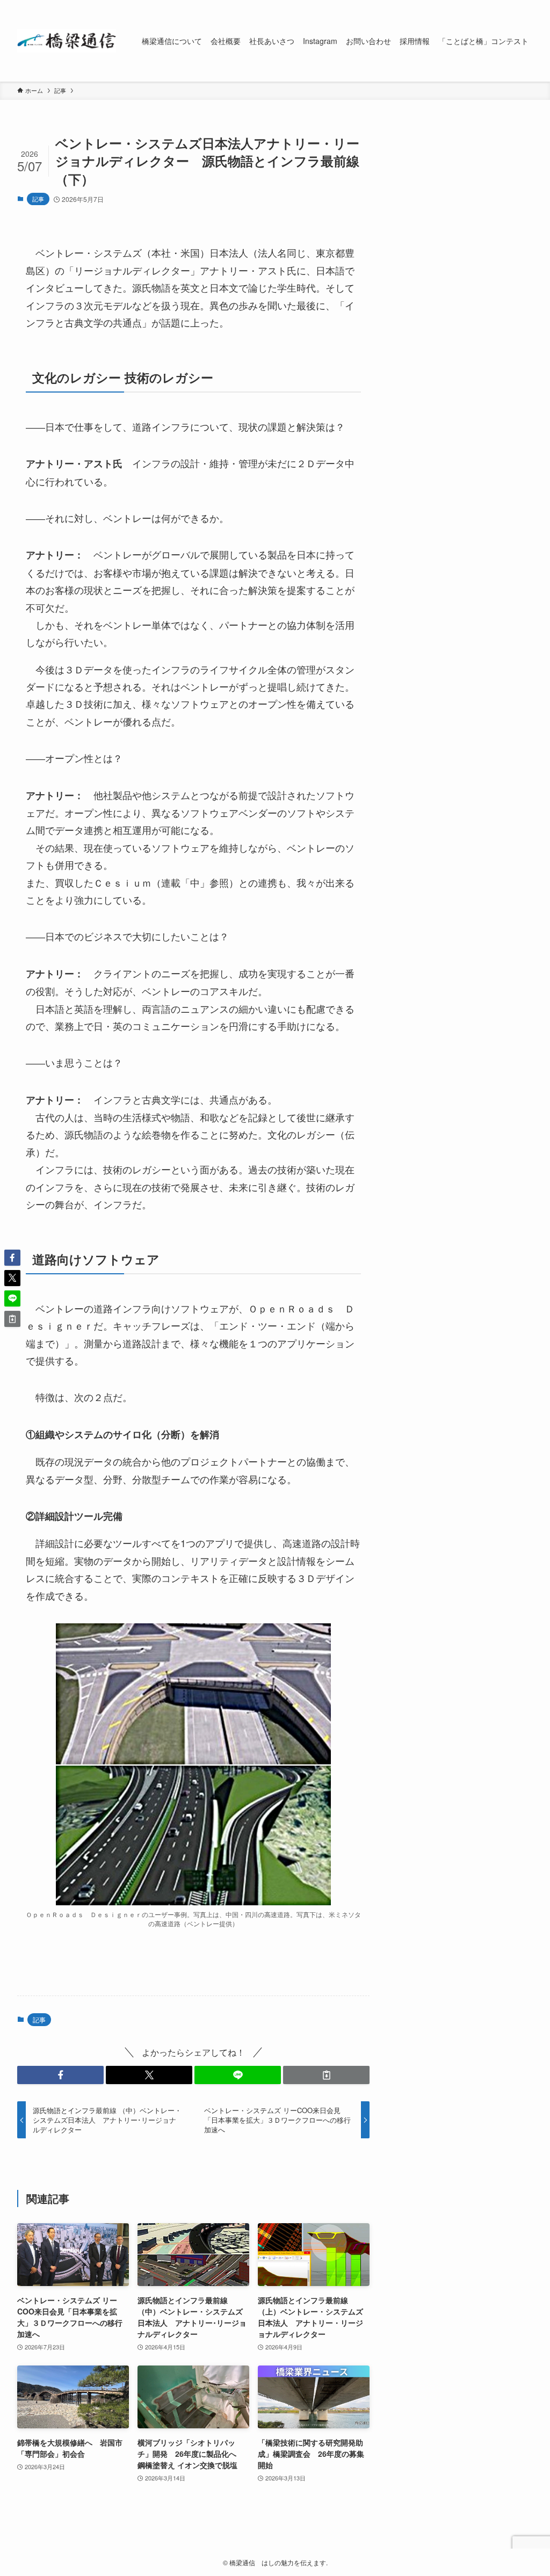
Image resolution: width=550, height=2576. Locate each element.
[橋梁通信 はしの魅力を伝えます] (67, 41)
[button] (60, 2075)
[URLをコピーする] (326, 2075)
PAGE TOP (526, 2489)
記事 (38, 199)
